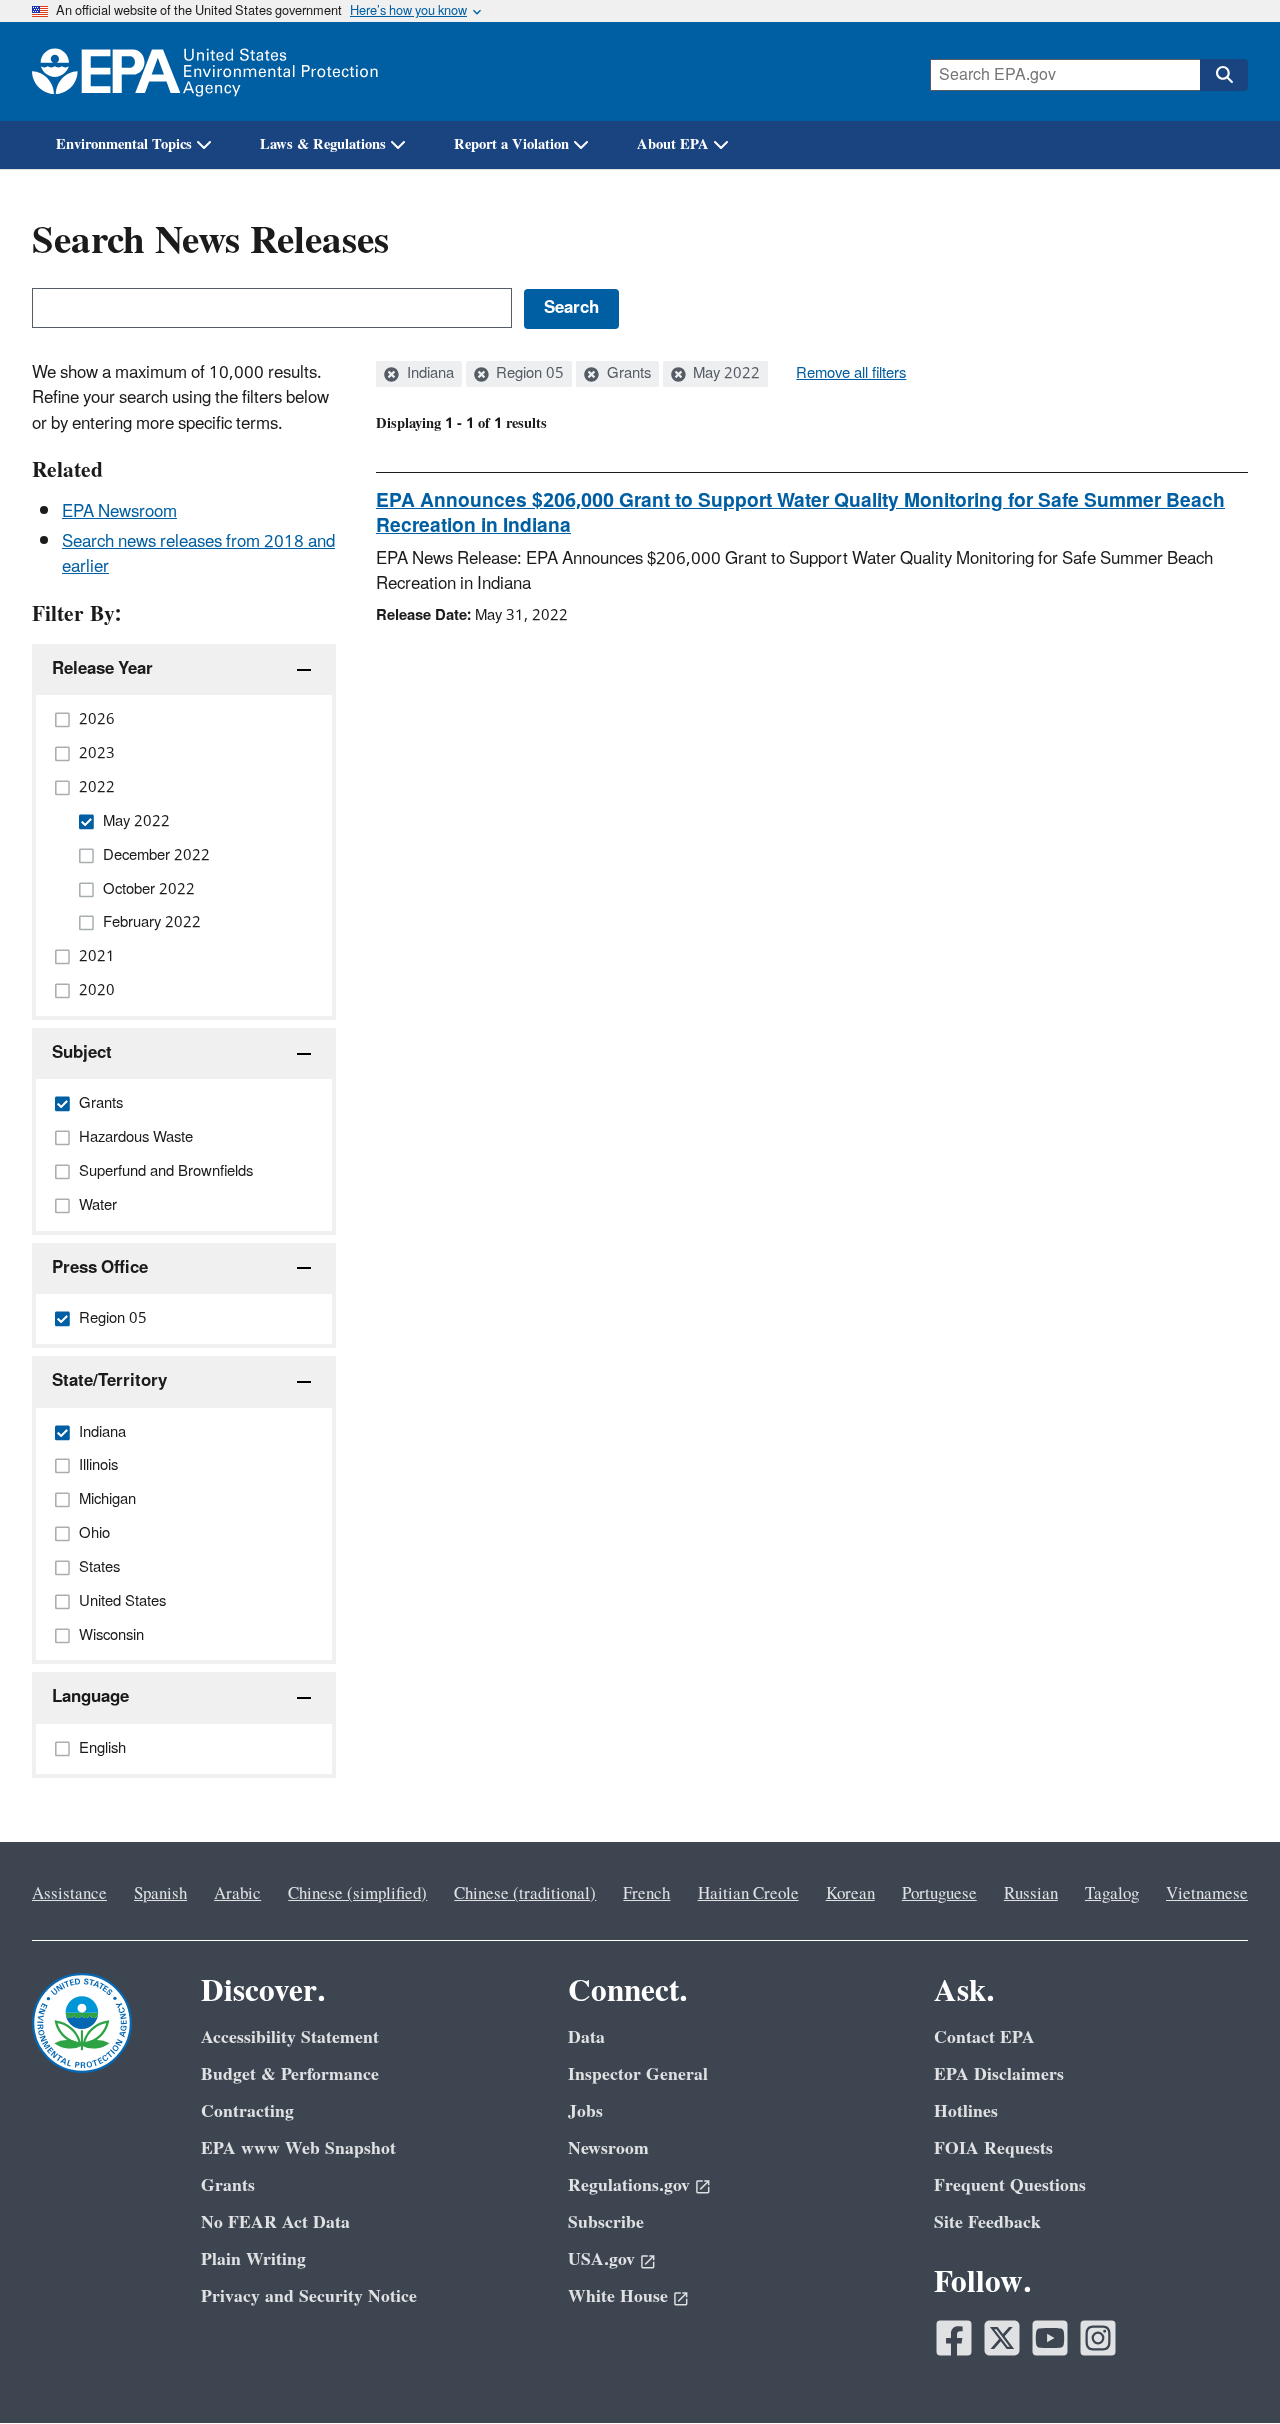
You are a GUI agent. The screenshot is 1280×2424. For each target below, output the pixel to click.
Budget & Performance (290, 2074)
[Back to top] (1225, 2369)
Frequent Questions (1010, 2185)
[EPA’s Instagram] (1098, 2338)
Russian (1031, 1894)
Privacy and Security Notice (309, 2296)
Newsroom (608, 2148)
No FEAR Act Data (275, 2222)
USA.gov (601, 2259)
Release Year (102, 669)
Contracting (247, 2111)
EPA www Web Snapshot (298, 2148)
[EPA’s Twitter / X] (1002, 2338)
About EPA (673, 144)
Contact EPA (984, 2037)
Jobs (585, 2111)
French (646, 1894)
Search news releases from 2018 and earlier (198, 554)
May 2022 (724, 374)
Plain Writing (253, 2259)
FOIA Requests (993, 2148)
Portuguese (939, 1894)
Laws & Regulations (323, 144)
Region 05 (528, 374)
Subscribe (606, 2222)
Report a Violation (511, 144)
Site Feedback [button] (987, 2222)
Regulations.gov (629, 2185)
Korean (850, 1894)
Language (90, 1697)
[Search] (1224, 75)
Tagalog (1112, 1894)
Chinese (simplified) (357, 1894)
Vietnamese (1207, 1894)
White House (618, 2296)
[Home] (205, 71)
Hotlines (966, 2111)
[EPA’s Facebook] (954, 2338)
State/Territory (109, 1381)
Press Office (100, 1268)
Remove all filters (851, 374)
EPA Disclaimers (999, 2074)
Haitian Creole (748, 1894)
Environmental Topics (124, 144)
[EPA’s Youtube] (1050, 2338)
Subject (82, 1053)
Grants (627, 374)
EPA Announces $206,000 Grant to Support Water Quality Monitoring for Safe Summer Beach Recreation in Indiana (800, 513)
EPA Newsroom (119, 512)
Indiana (428, 374)
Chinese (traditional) (525, 1894)
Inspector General (638, 2074)
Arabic (237, 1894)
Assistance (69, 1894)
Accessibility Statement (290, 2037)
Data (586, 2037)
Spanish (160, 1894)
